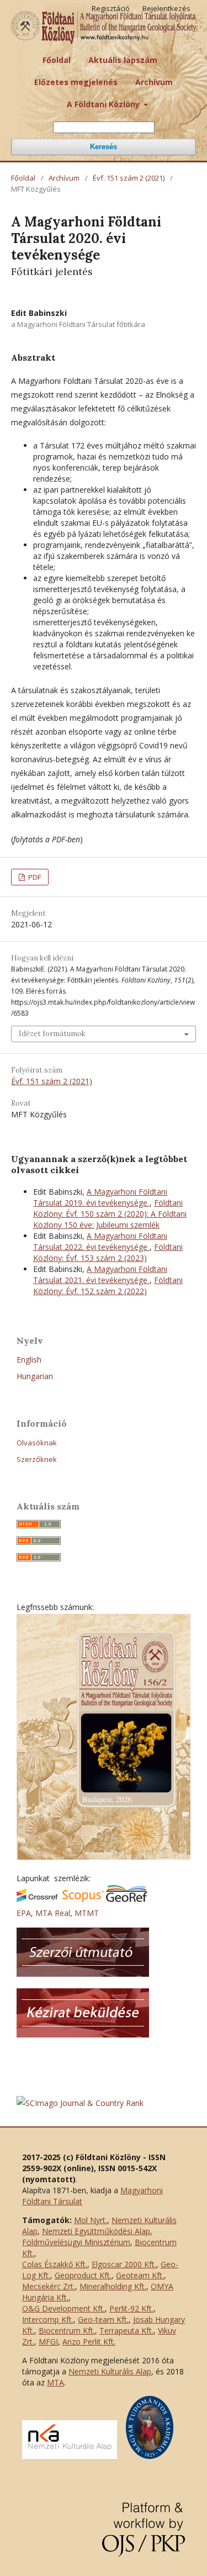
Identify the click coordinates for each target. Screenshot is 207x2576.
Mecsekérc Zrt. (49, 2286)
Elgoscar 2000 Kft (123, 2264)
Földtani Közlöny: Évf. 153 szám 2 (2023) (108, 1252)
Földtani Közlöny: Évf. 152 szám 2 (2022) (108, 1286)
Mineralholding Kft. (113, 2286)
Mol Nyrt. (91, 2220)
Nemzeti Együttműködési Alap (96, 2231)
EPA (24, 1913)
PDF (34, 877)
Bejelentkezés (166, 8)
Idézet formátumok (52, 1034)
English (29, 1360)
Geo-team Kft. (103, 2319)
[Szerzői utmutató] (83, 1974)
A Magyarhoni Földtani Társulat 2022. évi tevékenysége (100, 1241)
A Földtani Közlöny (104, 104)
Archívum (154, 82)
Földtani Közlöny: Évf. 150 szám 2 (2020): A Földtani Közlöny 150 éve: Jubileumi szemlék (110, 1214)
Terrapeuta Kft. (126, 2330)
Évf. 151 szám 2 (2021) (129, 178)
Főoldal (57, 60)
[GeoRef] (127, 1899)
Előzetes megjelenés (76, 82)
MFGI (48, 2342)
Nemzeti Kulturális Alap (110, 2371)
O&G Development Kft (63, 2308)
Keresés (104, 147)
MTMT (87, 1913)
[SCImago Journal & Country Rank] (80, 2103)
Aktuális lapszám (123, 60)
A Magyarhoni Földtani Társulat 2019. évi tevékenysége (100, 1197)
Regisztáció (111, 8)
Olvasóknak (37, 1443)
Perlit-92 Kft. (131, 2308)
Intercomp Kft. (48, 2319)
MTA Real (53, 1913)
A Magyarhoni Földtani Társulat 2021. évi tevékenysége (100, 1274)
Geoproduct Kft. (83, 2275)
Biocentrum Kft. (67, 2330)
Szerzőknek (37, 1459)
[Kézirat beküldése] (83, 2034)
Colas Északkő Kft (54, 2264)
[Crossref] (37, 1899)
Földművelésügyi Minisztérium (76, 2242)
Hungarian (35, 1376)
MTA (55, 2382)
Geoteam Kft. (140, 2275)
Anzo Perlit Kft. (89, 2342)
